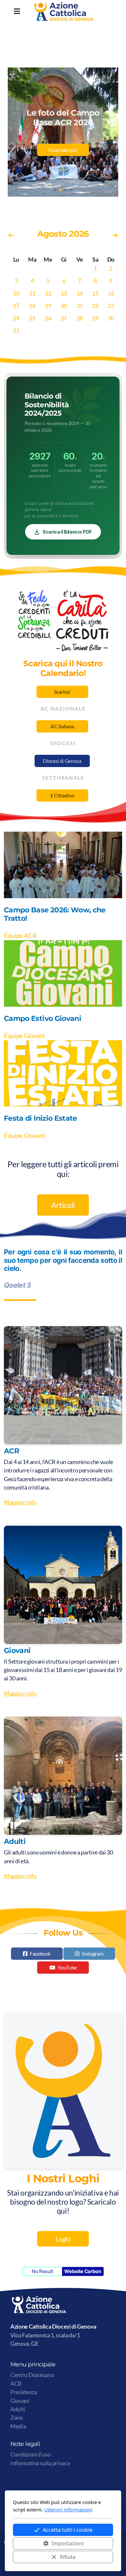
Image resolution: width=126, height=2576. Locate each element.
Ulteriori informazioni (68, 2509)
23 (111, 306)
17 (16, 306)
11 (32, 293)
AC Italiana (62, 726)
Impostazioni (68, 2543)
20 (64, 306)
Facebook (40, 1953)
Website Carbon (83, 2271)
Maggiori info (20, 1502)
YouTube (67, 1967)
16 (111, 293)
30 (111, 318)
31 (16, 331)
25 (32, 318)
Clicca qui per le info (63, 160)
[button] (55, 190)
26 (48, 318)
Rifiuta (68, 2557)
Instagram (93, 1953)
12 (48, 293)
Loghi (63, 2239)
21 (80, 306)
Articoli (63, 1205)
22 (95, 306)
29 (95, 318)
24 (16, 318)
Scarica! (62, 692)
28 (80, 318)
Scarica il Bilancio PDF (67, 532)
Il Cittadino (62, 795)
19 (48, 306)
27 (64, 318)
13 (64, 293)
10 (16, 293)
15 (95, 293)
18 (32, 306)
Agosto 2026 (63, 234)
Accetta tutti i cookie (68, 2530)
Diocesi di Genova (62, 761)
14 (80, 293)
